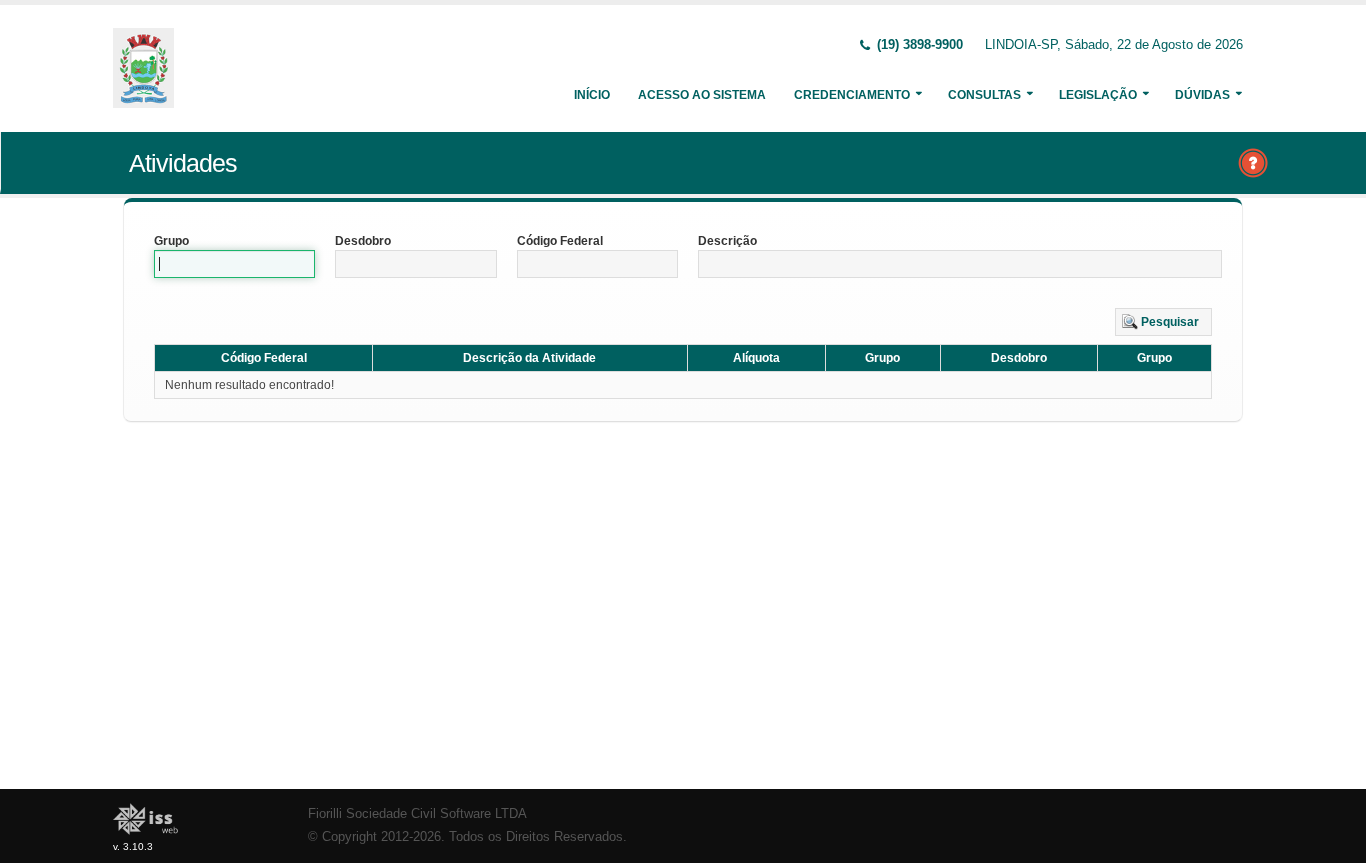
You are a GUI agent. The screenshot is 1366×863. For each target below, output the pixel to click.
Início (592, 95)
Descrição (727, 241)
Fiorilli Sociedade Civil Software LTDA (417, 814)
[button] (1163, 322)
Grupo (171, 241)
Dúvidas (1202, 95)
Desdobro (363, 241)
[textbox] (234, 264)
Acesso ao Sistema (702, 95)
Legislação (1098, 95)
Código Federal (560, 241)
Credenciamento (852, 95)
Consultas (984, 95)
